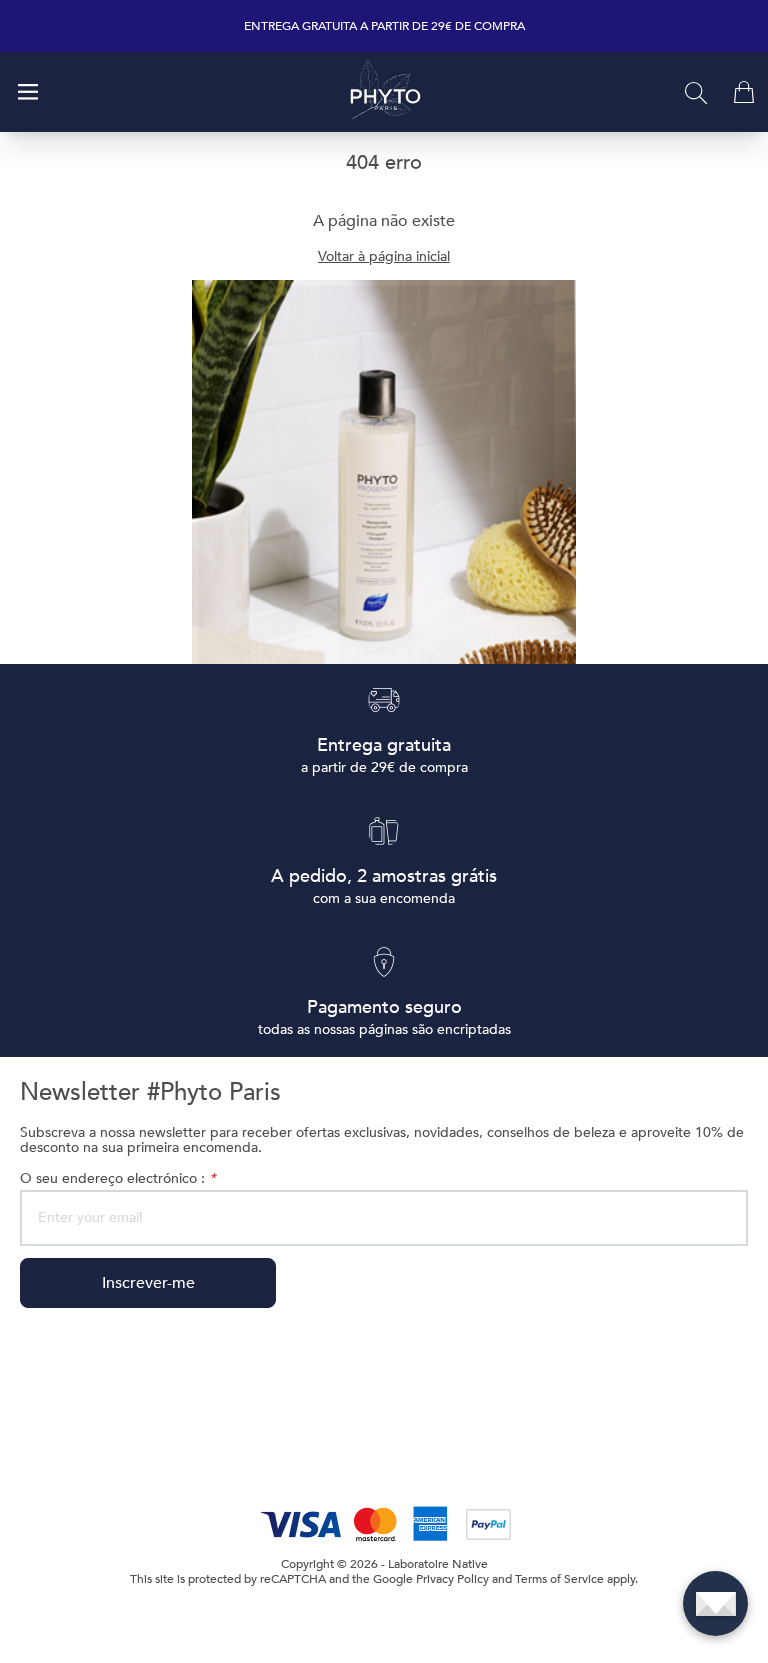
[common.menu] (28, 92)
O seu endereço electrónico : (117, 1178)
